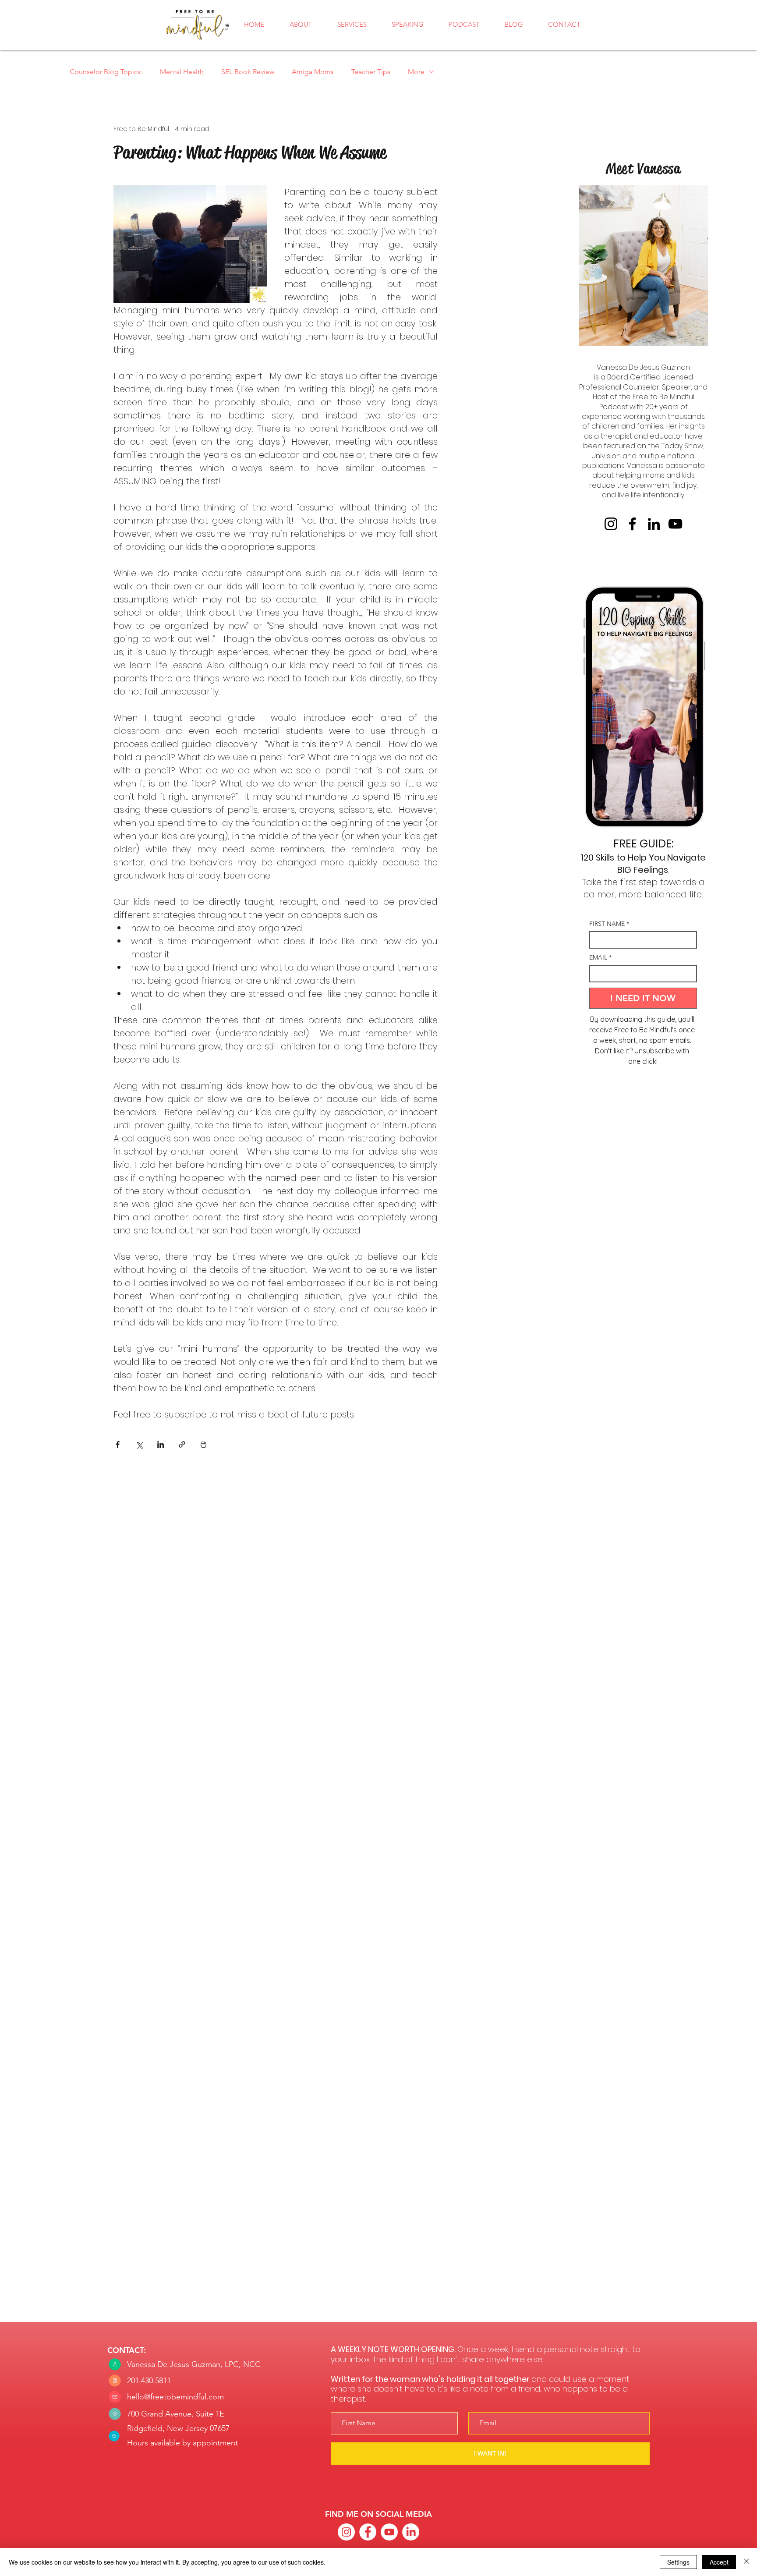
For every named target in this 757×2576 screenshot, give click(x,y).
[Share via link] (182, 1444)
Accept (719, 2562)
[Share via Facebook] (118, 1444)
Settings (678, 2562)
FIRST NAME (609, 924)
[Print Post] (203, 1444)
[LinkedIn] (654, 524)
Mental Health (182, 72)
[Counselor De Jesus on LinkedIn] (411, 2532)
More (416, 72)
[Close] (746, 2562)
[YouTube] (675, 524)
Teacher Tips (371, 72)
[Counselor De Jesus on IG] (346, 2532)
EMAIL (600, 958)
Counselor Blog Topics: (106, 72)
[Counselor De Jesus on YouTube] (389, 2532)
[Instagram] (611, 524)
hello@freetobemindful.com (175, 2397)
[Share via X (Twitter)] (139, 1444)
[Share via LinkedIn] (161, 1444)
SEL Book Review (248, 72)
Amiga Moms (313, 72)
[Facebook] (632, 524)
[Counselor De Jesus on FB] (368, 2532)
